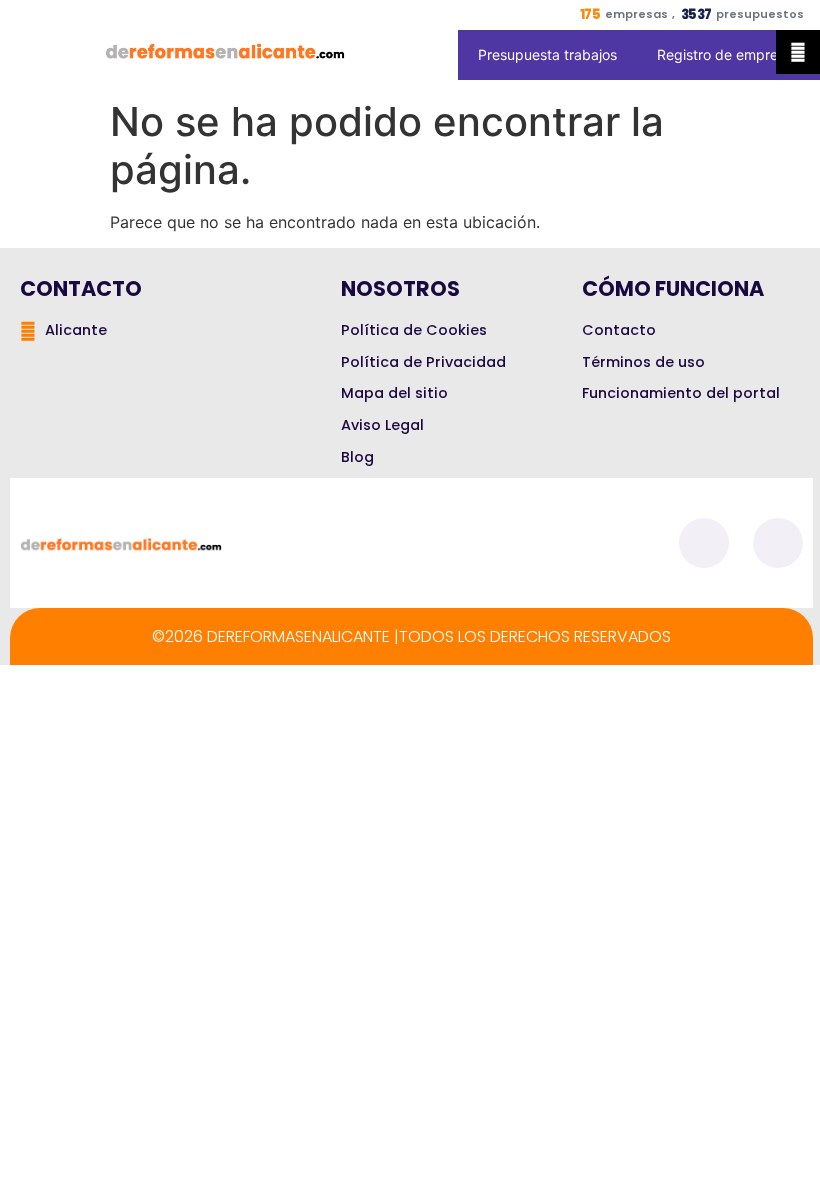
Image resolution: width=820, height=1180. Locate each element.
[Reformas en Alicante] (225, 51)
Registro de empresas (728, 54)
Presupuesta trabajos (547, 54)
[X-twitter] (778, 543)
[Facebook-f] (704, 543)
